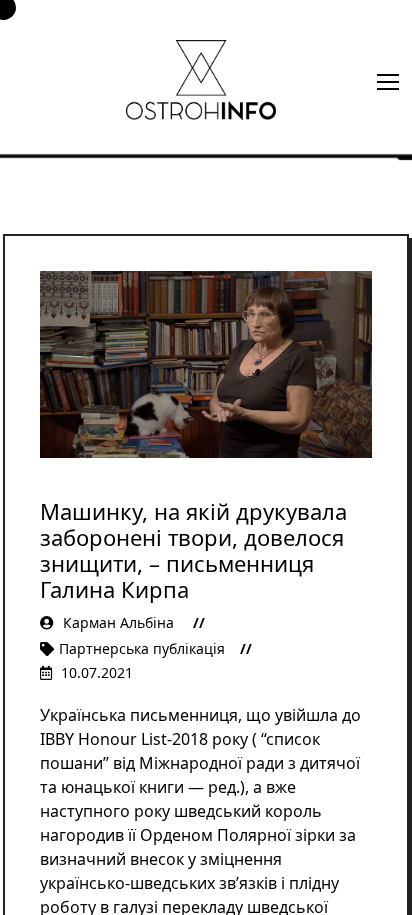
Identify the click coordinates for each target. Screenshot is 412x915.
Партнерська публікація (142, 648)
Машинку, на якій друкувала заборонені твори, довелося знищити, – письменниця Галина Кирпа (193, 550)
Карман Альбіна (118, 622)
